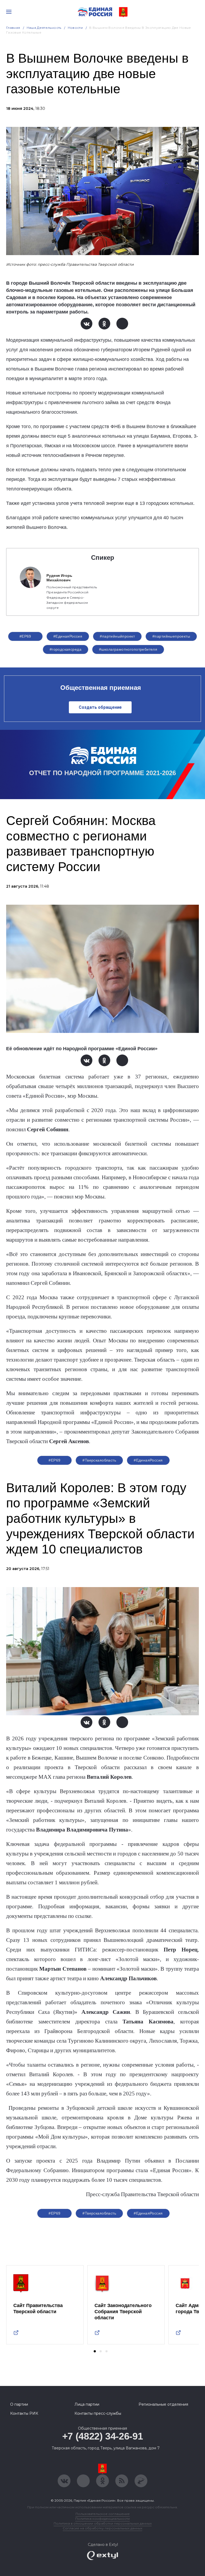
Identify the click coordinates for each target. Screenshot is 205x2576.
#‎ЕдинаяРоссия (68, 636)
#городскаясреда (66, 649)
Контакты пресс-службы (98, 2413)
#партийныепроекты (171, 636)
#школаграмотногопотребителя (128, 649)
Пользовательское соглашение (103, 2514)
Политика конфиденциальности (102, 2519)
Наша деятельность (44, 28)
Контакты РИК (24, 2413)
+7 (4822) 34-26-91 (103, 2436)
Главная (13, 28)
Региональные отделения (163, 2404)
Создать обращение (100, 707)
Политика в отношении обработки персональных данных (103, 2523)
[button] (95, 2351)
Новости (75, 28)
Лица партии (87, 2404)
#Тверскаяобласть (99, 1460)
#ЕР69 (25, 636)
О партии (19, 2404)
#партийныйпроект (117, 636)
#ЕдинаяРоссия (148, 2213)
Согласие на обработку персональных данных (102, 2528)
